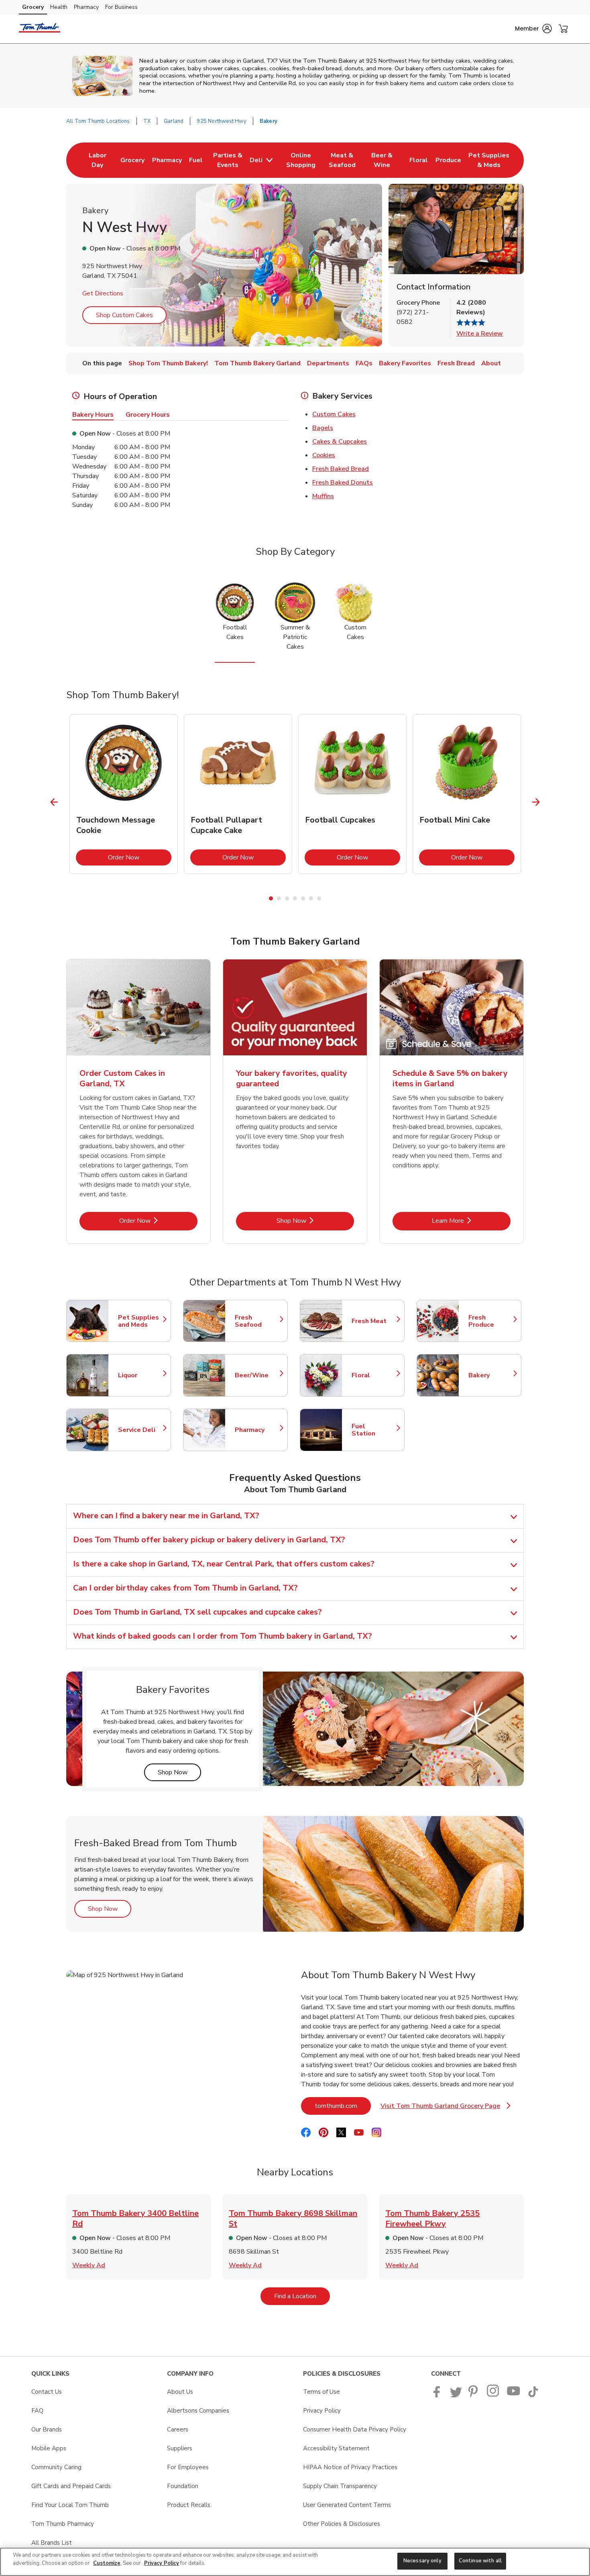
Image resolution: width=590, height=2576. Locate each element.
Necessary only (422, 2561)
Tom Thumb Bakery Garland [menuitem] (257, 363)
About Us (180, 2392)
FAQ (37, 2411)
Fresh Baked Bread (341, 469)
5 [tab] (303, 898)
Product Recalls (189, 2505)
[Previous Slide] (54, 802)
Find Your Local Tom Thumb (70, 2505)
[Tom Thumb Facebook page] (438, 2395)
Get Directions (103, 293)
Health (59, 7)
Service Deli (140, 1430)
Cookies (324, 455)
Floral (374, 1375)
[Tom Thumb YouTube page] (514, 2395)
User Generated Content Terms (347, 2505)
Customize (107, 2563)
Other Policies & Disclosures (342, 2524)
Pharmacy (86, 7)
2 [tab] (279, 898)
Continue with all (480, 2561)
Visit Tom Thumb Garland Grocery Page (446, 2108)
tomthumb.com (343, 2106)
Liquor (140, 1375)
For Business (121, 7)
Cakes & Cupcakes (340, 442)
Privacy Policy (322, 2411)
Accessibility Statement (336, 2448)
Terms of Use (321, 2392)
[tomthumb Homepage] (40, 29)
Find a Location (302, 2296)
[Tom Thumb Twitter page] (456, 2395)
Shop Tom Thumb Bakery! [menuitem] (168, 363)
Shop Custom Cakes (124, 315)
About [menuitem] (491, 363)
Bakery (491, 1375)
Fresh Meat (374, 1321)
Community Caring (56, 2467)
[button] (533, 29)
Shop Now (315, 1221)
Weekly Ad (89, 2265)
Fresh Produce (491, 1321)
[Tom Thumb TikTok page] (533, 2395)
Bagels (323, 428)
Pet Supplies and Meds (140, 1321)
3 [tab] (287, 898)
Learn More (471, 1221)
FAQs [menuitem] (364, 363)
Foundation (183, 2486)
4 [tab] (295, 898)
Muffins (323, 496)
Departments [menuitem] (328, 363)
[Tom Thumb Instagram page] (493, 2395)
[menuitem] (97, 160)
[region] (295, 2562)
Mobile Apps (49, 2448)
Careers (178, 2429)
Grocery (33, 7)
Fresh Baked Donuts (343, 483)
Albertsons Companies (198, 2411)
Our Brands (47, 2429)
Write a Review (480, 334)
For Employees (188, 2467)
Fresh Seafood (257, 1321)
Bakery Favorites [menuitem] (405, 363)
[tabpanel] (124, 794)
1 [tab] (271, 898)
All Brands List (52, 2543)
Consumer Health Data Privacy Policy (355, 2429)
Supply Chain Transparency (340, 2486)
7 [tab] (319, 898)
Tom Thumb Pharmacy (63, 2524)
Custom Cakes (334, 414)
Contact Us (47, 2392)
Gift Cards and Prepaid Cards (71, 2486)
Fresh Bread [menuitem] (456, 363)
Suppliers (180, 2448)
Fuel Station (374, 1430)
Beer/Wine (257, 1375)
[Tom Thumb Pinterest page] (474, 2395)
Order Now (140, 857)
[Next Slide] (536, 802)
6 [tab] (311, 898)
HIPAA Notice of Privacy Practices (350, 2467)
